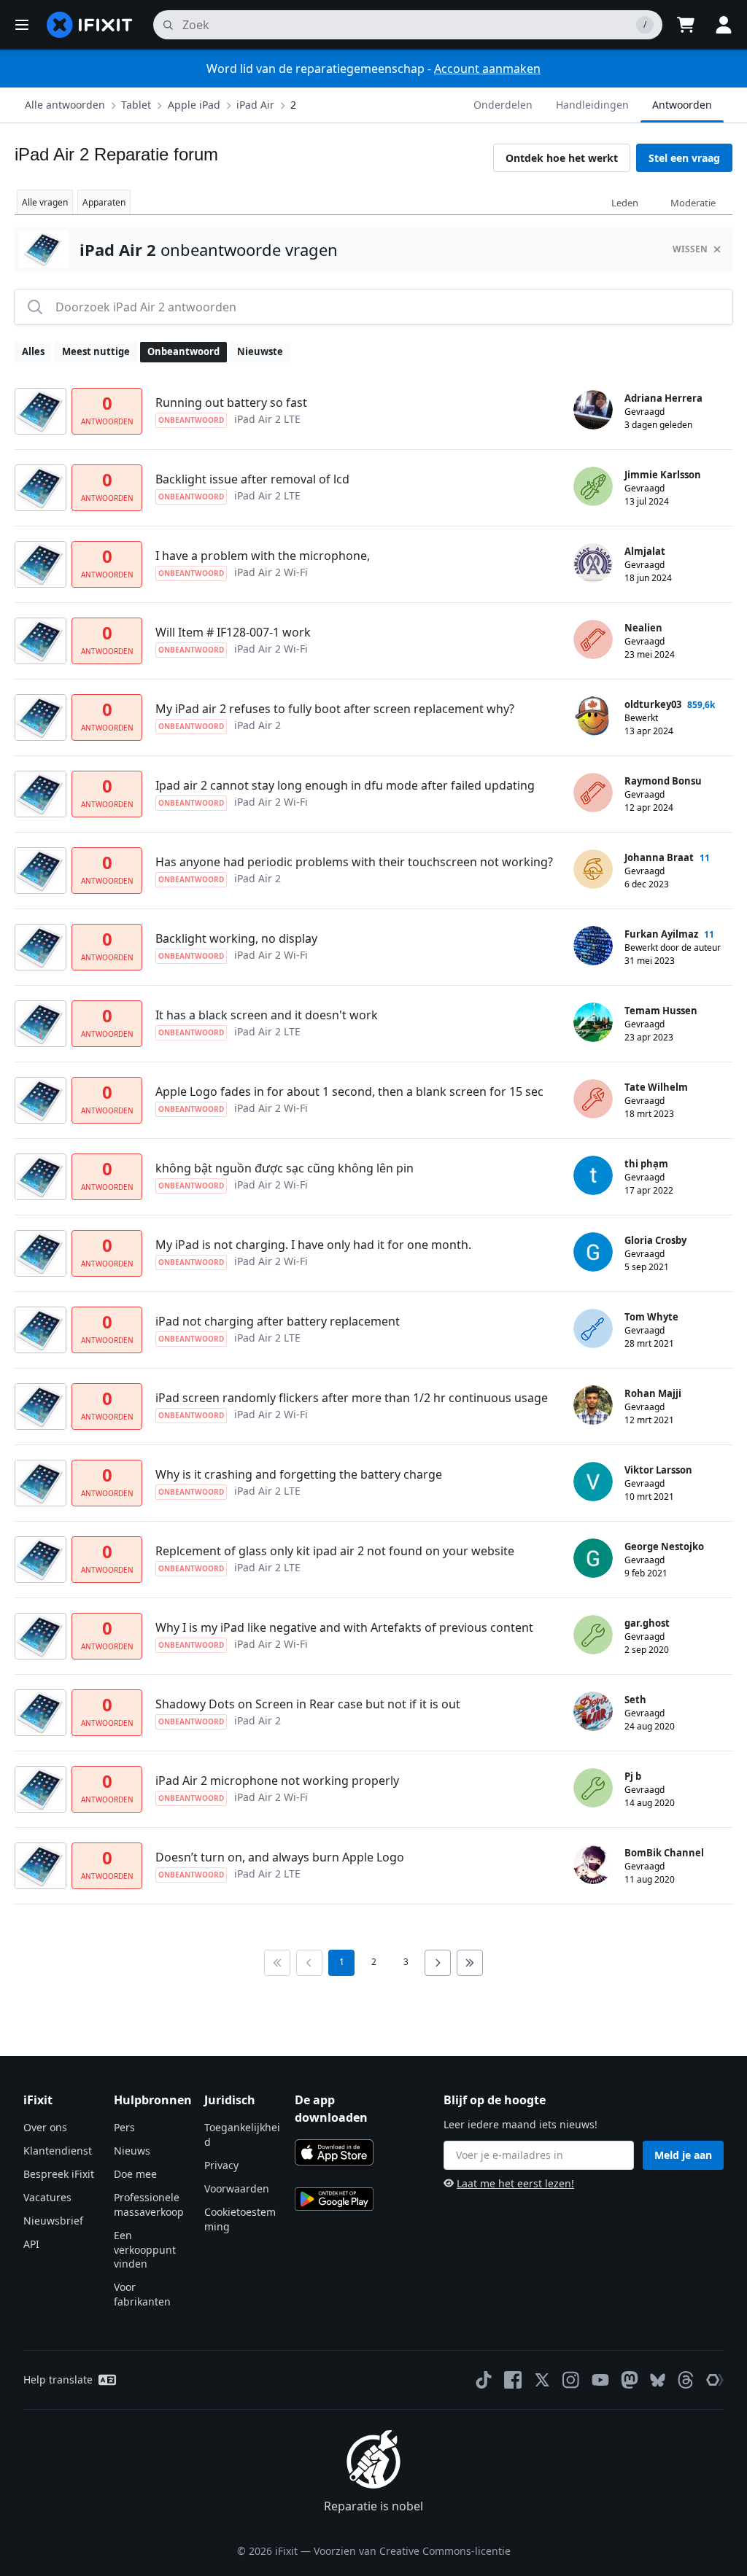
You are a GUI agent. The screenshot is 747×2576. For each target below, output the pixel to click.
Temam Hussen (661, 1011)
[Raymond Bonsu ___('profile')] (593, 793)
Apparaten (104, 202)
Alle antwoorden (65, 105)
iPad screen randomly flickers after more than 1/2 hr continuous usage (352, 1398)
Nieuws (132, 2151)
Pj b (633, 1776)
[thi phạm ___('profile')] (593, 1175)
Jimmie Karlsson (663, 475)
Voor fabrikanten (142, 2294)
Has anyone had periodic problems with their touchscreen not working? (354, 862)
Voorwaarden (237, 2188)
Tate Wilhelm (656, 1087)
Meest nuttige (96, 351)
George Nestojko (664, 1546)
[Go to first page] (277, 1963)
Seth (635, 1700)
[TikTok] (484, 2380)
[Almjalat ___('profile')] (593, 563)
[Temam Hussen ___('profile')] (593, 1022)
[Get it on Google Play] (334, 2199)
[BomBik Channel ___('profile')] (593, 1864)
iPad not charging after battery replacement (278, 1321)
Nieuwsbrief (53, 2221)
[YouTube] (600, 2380)
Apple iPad (194, 105)
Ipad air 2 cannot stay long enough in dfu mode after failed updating (345, 785)
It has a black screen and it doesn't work (267, 1015)
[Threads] (686, 2380)
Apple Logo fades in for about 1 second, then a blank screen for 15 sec (349, 1092)
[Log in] (724, 25)
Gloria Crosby (655, 1240)
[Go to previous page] (309, 1963)
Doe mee (135, 2174)
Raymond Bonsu (663, 781)
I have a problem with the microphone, (263, 556)
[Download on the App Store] (334, 2152)
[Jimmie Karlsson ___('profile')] (593, 486)
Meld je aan (683, 2155)
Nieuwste (260, 351)
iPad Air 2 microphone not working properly (277, 1781)
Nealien (643, 628)
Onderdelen (503, 105)
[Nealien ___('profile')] (593, 639)
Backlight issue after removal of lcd (252, 479)
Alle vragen (45, 202)
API (31, 2244)
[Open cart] (686, 25)
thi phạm (646, 1164)
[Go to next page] (438, 1963)
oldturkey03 (653, 704)
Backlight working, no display (236, 938)
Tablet (136, 105)
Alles (33, 351)
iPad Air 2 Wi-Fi (271, 572)
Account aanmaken (487, 69)
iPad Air (255, 105)
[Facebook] (513, 2380)
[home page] (90, 25)
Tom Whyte (651, 1317)
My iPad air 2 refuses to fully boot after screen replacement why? (335, 709)
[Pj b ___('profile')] (593, 1788)
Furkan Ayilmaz (661, 934)
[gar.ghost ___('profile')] (593, 1635)
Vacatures (47, 2197)
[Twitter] (542, 2380)
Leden (625, 203)
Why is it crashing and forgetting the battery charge (299, 1474)
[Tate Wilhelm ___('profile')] (593, 1099)
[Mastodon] (630, 2380)
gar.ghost (647, 1623)
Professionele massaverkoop (149, 2205)
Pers (124, 2127)
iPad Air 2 (258, 725)
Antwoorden (682, 105)
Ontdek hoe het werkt (562, 158)
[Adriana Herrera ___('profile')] (593, 410)
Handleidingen (592, 105)
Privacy (221, 2165)
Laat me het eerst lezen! (515, 2183)
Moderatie (693, 203)
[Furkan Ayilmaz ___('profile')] (593, 946)
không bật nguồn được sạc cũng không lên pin (285, 1168)
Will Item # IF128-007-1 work (233, 632)
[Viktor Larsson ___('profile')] (593, 1482)
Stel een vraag (684, 158)
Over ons (45, 2127)
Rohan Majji (653, 1393)
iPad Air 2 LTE (267, 419)
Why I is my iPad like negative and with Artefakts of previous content (344, 1627)
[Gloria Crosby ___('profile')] (593, 1252)
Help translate (58, 2380)
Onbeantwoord (183, 351)
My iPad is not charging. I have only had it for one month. (313, 1245)
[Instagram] (571, 2380)
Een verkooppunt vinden (145, 2250)
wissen (690, 249)
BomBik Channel (664, 1853)
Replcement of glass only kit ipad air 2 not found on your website (335, 1551)
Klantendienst (58, 2151)
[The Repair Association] (715, 2380)
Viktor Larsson (658, 1470)
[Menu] (22, 25)
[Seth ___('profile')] (593, 1711)
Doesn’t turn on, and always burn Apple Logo (280, 1857)
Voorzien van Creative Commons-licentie (412, 2551)
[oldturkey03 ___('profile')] (593, 716)
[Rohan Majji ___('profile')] (593, 1405)
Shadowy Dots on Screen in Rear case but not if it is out (308, 1704)
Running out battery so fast (231, 402)
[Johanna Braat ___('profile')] (593, 869)
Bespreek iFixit (59, 2174)
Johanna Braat (659, 857)
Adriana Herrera (663, 398)
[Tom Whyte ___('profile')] (593, 1328)
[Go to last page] (470, 1963)
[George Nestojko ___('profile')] (593, 1558)
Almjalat (645, 551)
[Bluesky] (658, 2380)
